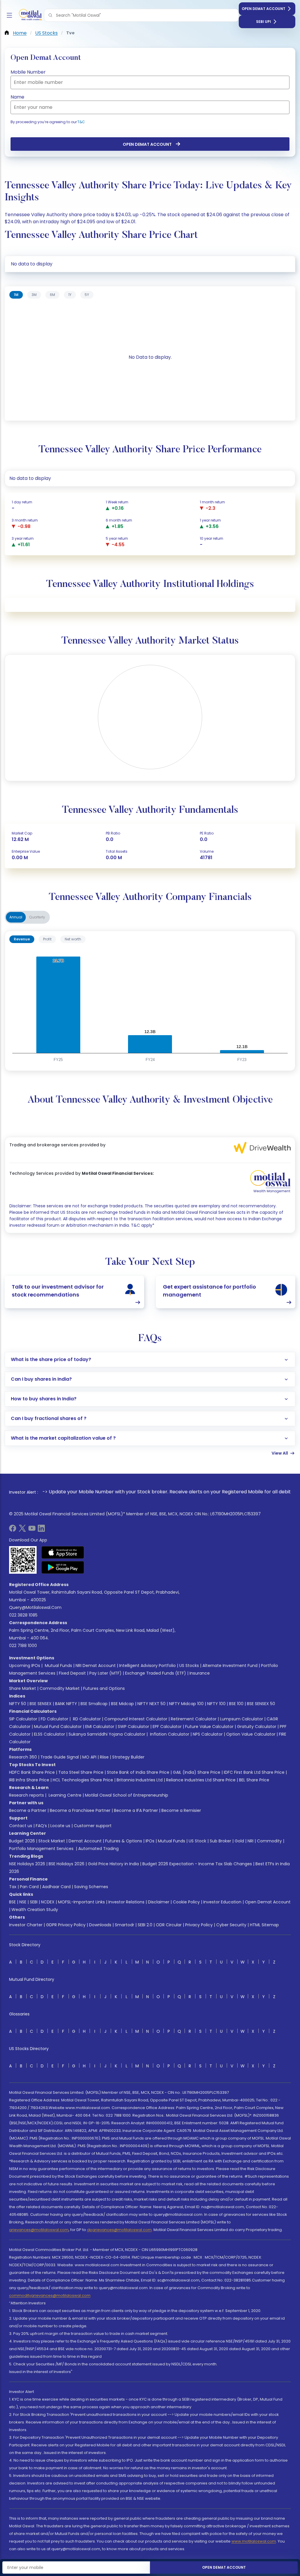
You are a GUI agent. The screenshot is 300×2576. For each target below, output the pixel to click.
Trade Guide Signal (60, 1757)
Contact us (21, 1826)
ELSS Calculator (50, 1734)
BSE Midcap (122, 1704)
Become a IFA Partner (136, 1810)
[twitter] (22, 1530)
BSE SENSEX (41, 1704)
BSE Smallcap (94, 1704)
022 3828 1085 (23, 1615)
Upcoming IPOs (25, 1666)
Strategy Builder (128, 1757)
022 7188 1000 (23, 1646)
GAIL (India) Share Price (197, 1772)
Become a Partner (28, 1810)
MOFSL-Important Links (81, 1902)
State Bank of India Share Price (138, 1772)
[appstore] (63, 1552)
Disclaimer (159, 1902)
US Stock (197, 1841)
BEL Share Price (254, 1780)
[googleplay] (63, 1567)
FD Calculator (54, 1719)
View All (280, 1453)
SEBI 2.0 (145, 1925)
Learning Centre (64, 1795)
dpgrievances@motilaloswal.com (119, 2230)
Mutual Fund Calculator (58, 1727)
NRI (250, 1841)
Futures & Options (124, 1841)
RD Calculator (86, 1719)
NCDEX (48, 1902)
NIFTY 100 (216, 1704)
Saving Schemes (91, 1887)
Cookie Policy (186, 1902)
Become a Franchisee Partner (80, 1810)
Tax (13, 1887)
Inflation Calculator (169, 1734)
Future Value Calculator (209, 1727)
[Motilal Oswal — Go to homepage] (29, 15)
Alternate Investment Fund (230, 1666)
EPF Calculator (167, 1727)
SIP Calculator (23, 1719)
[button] (50, 15)
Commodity (269, 1841)
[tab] (16, 295)
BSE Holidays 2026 (67, 1864)
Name (17, 97)
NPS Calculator (208, 1734)
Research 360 (23, 1757)
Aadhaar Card (56, 1887)
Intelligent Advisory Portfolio (148, 1666)
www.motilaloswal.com (254, 2541)
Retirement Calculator (194, 1719)
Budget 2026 (22, 1841)
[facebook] (13, 1530)
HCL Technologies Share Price (83, 1780)
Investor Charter (26, 1925)
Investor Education (222, 1902)
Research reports (27, 1795)
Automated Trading (98, 1849)
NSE (23, 1902)
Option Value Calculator (251, 1734)
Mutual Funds (58, 1666)
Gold (239, 1841)
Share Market (23, 1688)
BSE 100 (236, 1704)
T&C (81, 122)
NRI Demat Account (96, 1666)
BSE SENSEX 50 (261, 1704)
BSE (12, 1902)
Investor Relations (126, 1902)
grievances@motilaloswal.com (39, 2230)
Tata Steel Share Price (81, 1772)
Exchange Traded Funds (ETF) (156, 1673)
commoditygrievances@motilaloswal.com (50, 2295)
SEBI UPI (264, 22)
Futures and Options (104, 1688)
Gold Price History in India (113, 1864)
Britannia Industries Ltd (140, 1780)
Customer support (93, 1826)
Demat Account (85, 1841)
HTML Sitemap (264, 1925)
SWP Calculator (133, 1727)
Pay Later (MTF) (105, 1673)
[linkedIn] (41, 1530)
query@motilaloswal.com (35, 1607)
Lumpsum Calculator (242, 1719)
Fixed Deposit (72, 1673)
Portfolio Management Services (41, 1849)
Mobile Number (28, 72)
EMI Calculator (100, 1727)
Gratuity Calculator (257, 1727)
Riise (104, 1757)
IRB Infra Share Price (29, 1780)
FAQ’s (41, 1826)
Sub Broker (220, 1841)
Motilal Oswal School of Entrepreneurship (127, 1795)
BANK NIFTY (66, 1704)
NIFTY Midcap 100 (186, 1704)
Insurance (200, 1673)
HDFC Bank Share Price (32, 1772)
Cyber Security (231, 1925)
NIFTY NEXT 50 (151, 1704)
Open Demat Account (264, 9)
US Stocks (189, 1666)
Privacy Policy (199, 1925)
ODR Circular (169, 1925)
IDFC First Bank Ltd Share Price (254, 1772)
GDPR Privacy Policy (66, 1925)
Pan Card (29, 1887)
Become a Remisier (181, 1810)
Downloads (100, 1925)
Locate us (60, 1826)
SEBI (34, 1902)
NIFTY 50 (18, 1704)
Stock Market (52, 1841)
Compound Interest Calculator (136, 1719)
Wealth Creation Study (35, 1910)
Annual (16, 917)
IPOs (150, 1841)
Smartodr (125, 1925)
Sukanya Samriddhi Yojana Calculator (107, 1734)
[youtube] (32, 1530)
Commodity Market (60, 1688)
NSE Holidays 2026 (27, 1864)
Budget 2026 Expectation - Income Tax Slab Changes (197, 1864)
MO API (89, 1757)
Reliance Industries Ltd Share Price (201, 1780)
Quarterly (37, 917)
